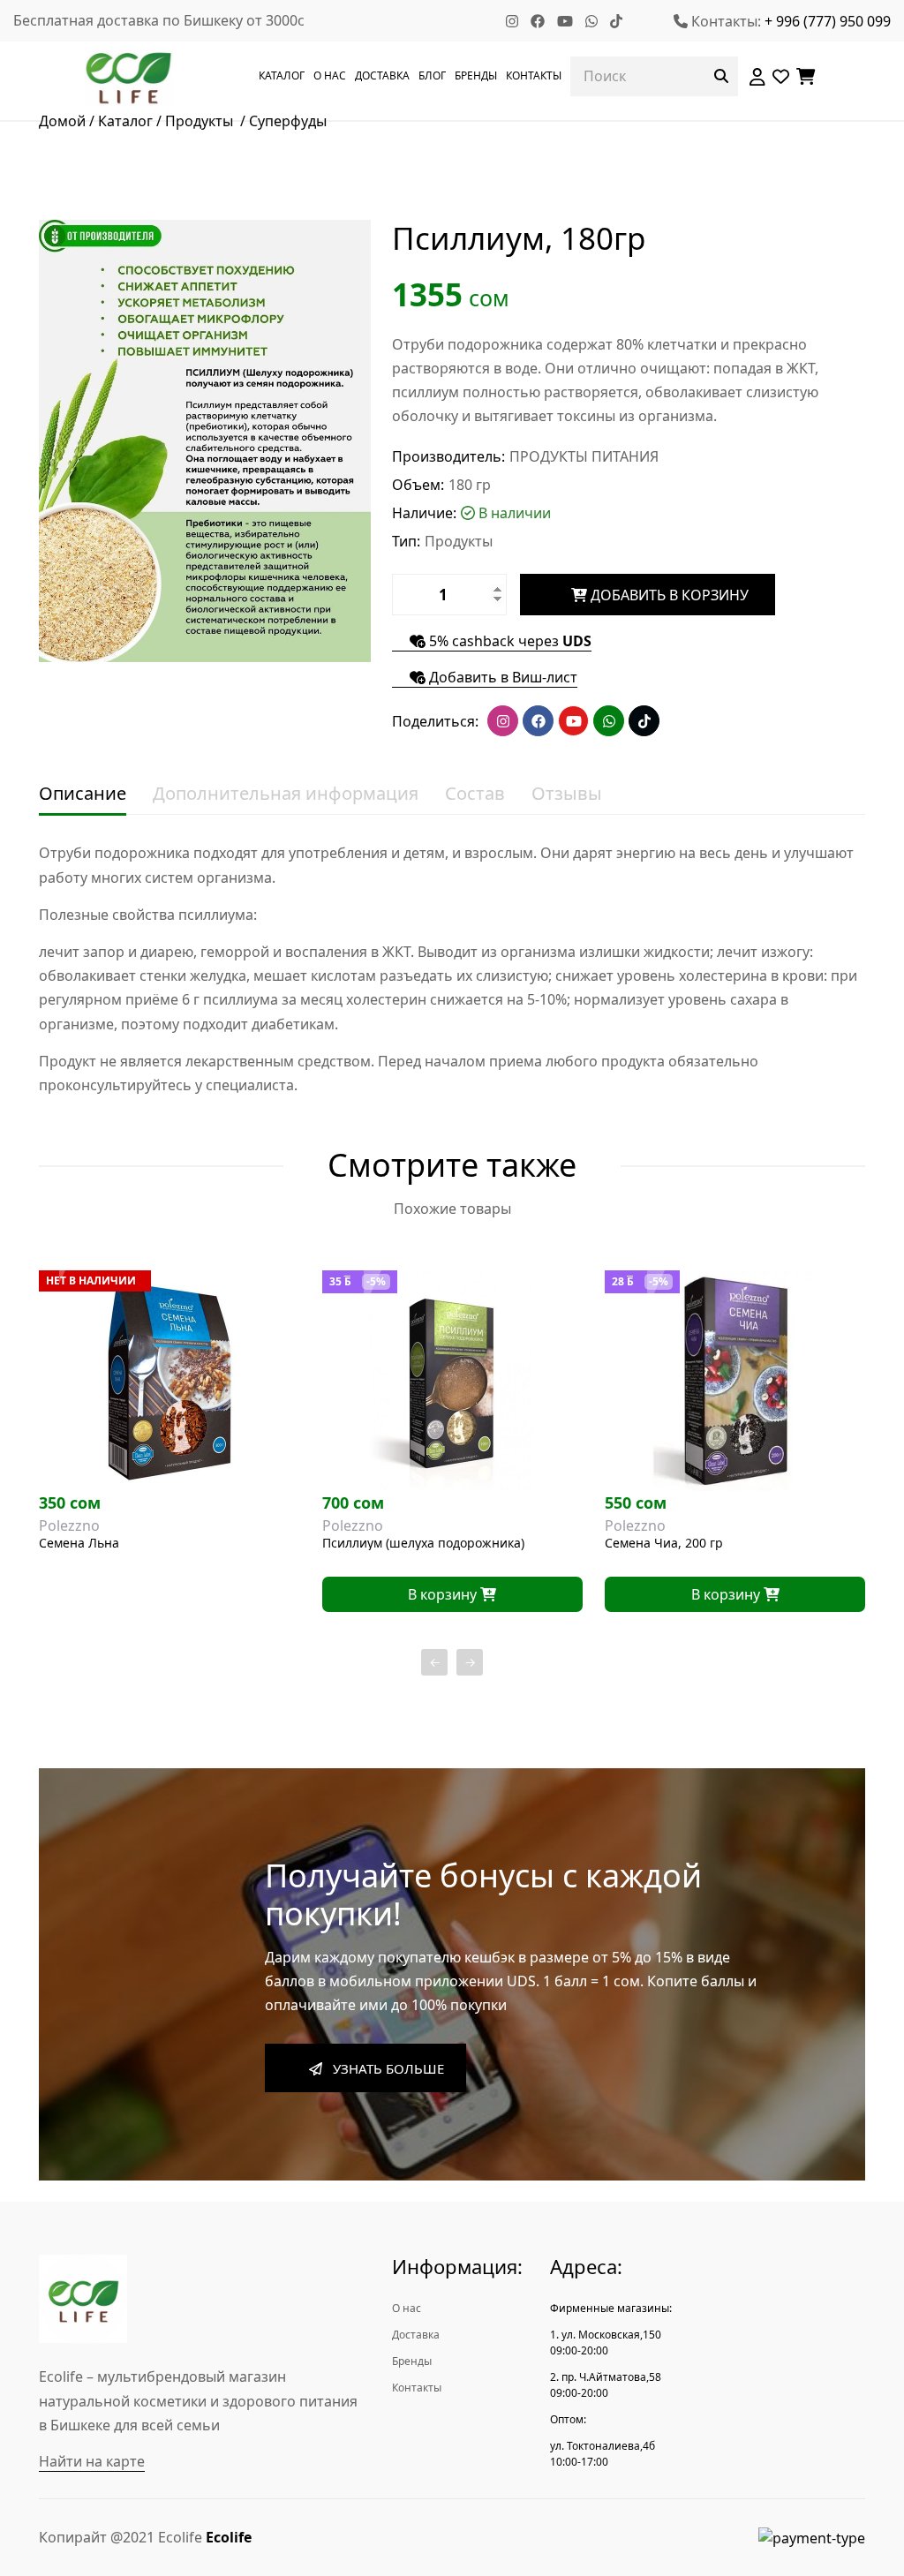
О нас (407, 2308)
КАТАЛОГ (282, 75)
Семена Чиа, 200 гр (664, 1544)
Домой (62, 121)
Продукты (201, 121)
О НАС (330, 75)
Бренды (412, 2361)
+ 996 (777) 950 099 (828, 21)
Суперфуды (288, 121)
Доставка (416, 2335)
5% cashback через (508, 642)
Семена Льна (79, 1544)
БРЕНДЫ (476, 75)
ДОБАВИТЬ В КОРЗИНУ (668, 595)
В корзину (444, 1594)
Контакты (417, 2388)
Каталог (125, 121)
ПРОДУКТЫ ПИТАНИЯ (584, 456)
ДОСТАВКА (382, 75)
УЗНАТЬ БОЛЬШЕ (383, 2068)
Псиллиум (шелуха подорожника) (423, 1544)
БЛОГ (432, 75)
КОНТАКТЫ (534, 75)
